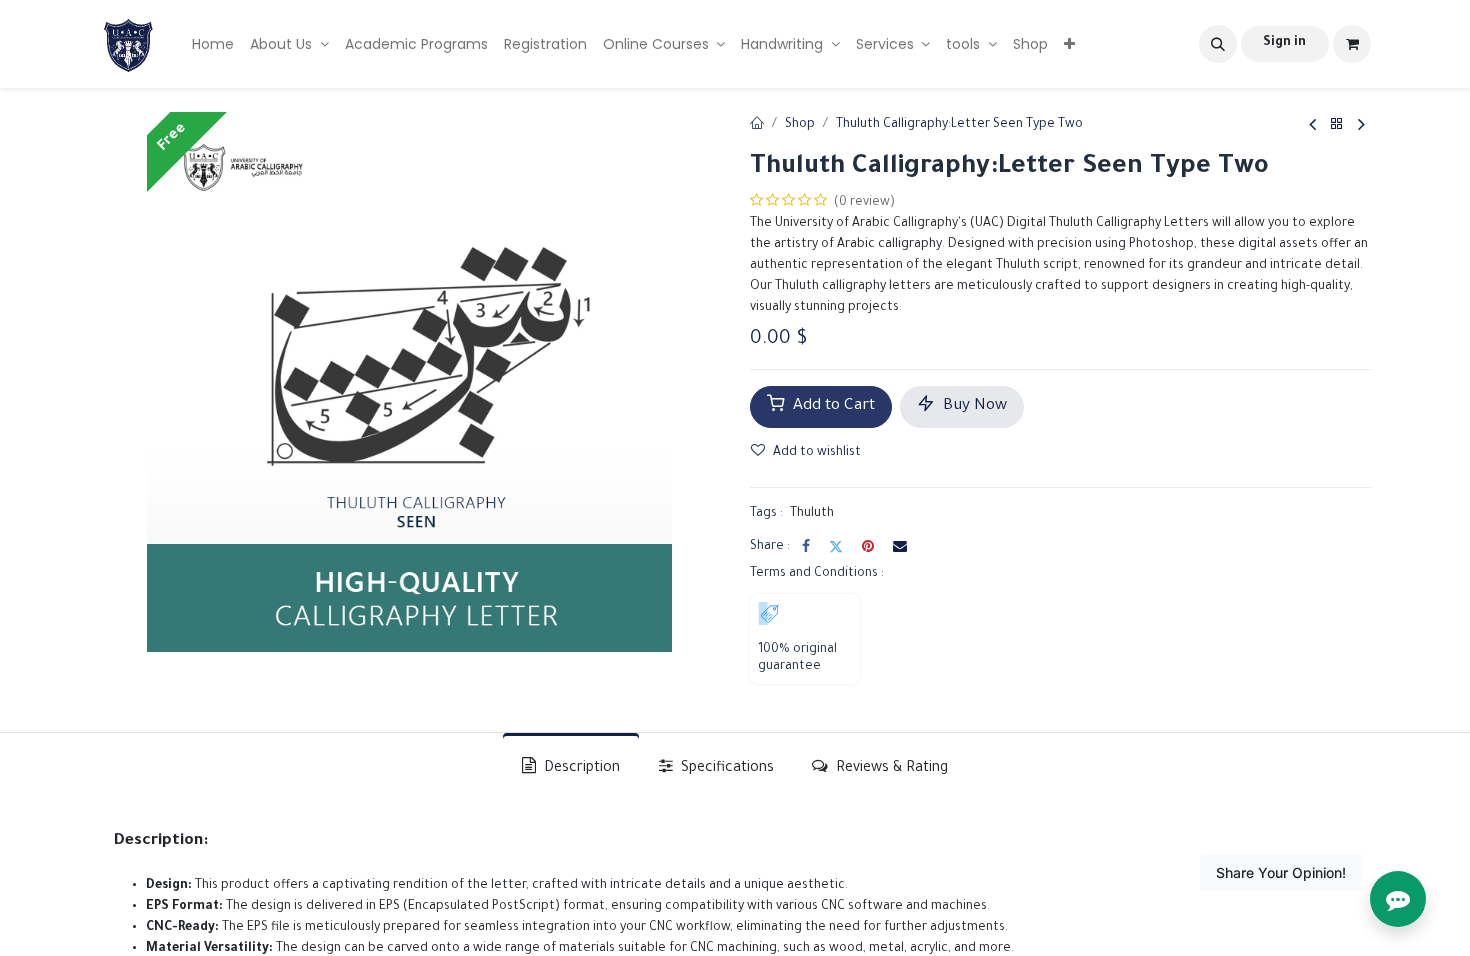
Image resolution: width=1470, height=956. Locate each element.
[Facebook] (806, 546)
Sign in (1284, 43)
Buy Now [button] (973, 406)
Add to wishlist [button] (817, 453)
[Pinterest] (868, 546)
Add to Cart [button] (832, 406)
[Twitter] (836, 546)
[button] (1218, 44)
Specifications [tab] (725, 769)
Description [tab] (580, 769)
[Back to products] (1337, 126)
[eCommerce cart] (1352, 44)
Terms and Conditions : (817, 574)
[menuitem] (213, 44)
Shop (800, 125)
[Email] (900, 546)
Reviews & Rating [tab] (890, 769)
